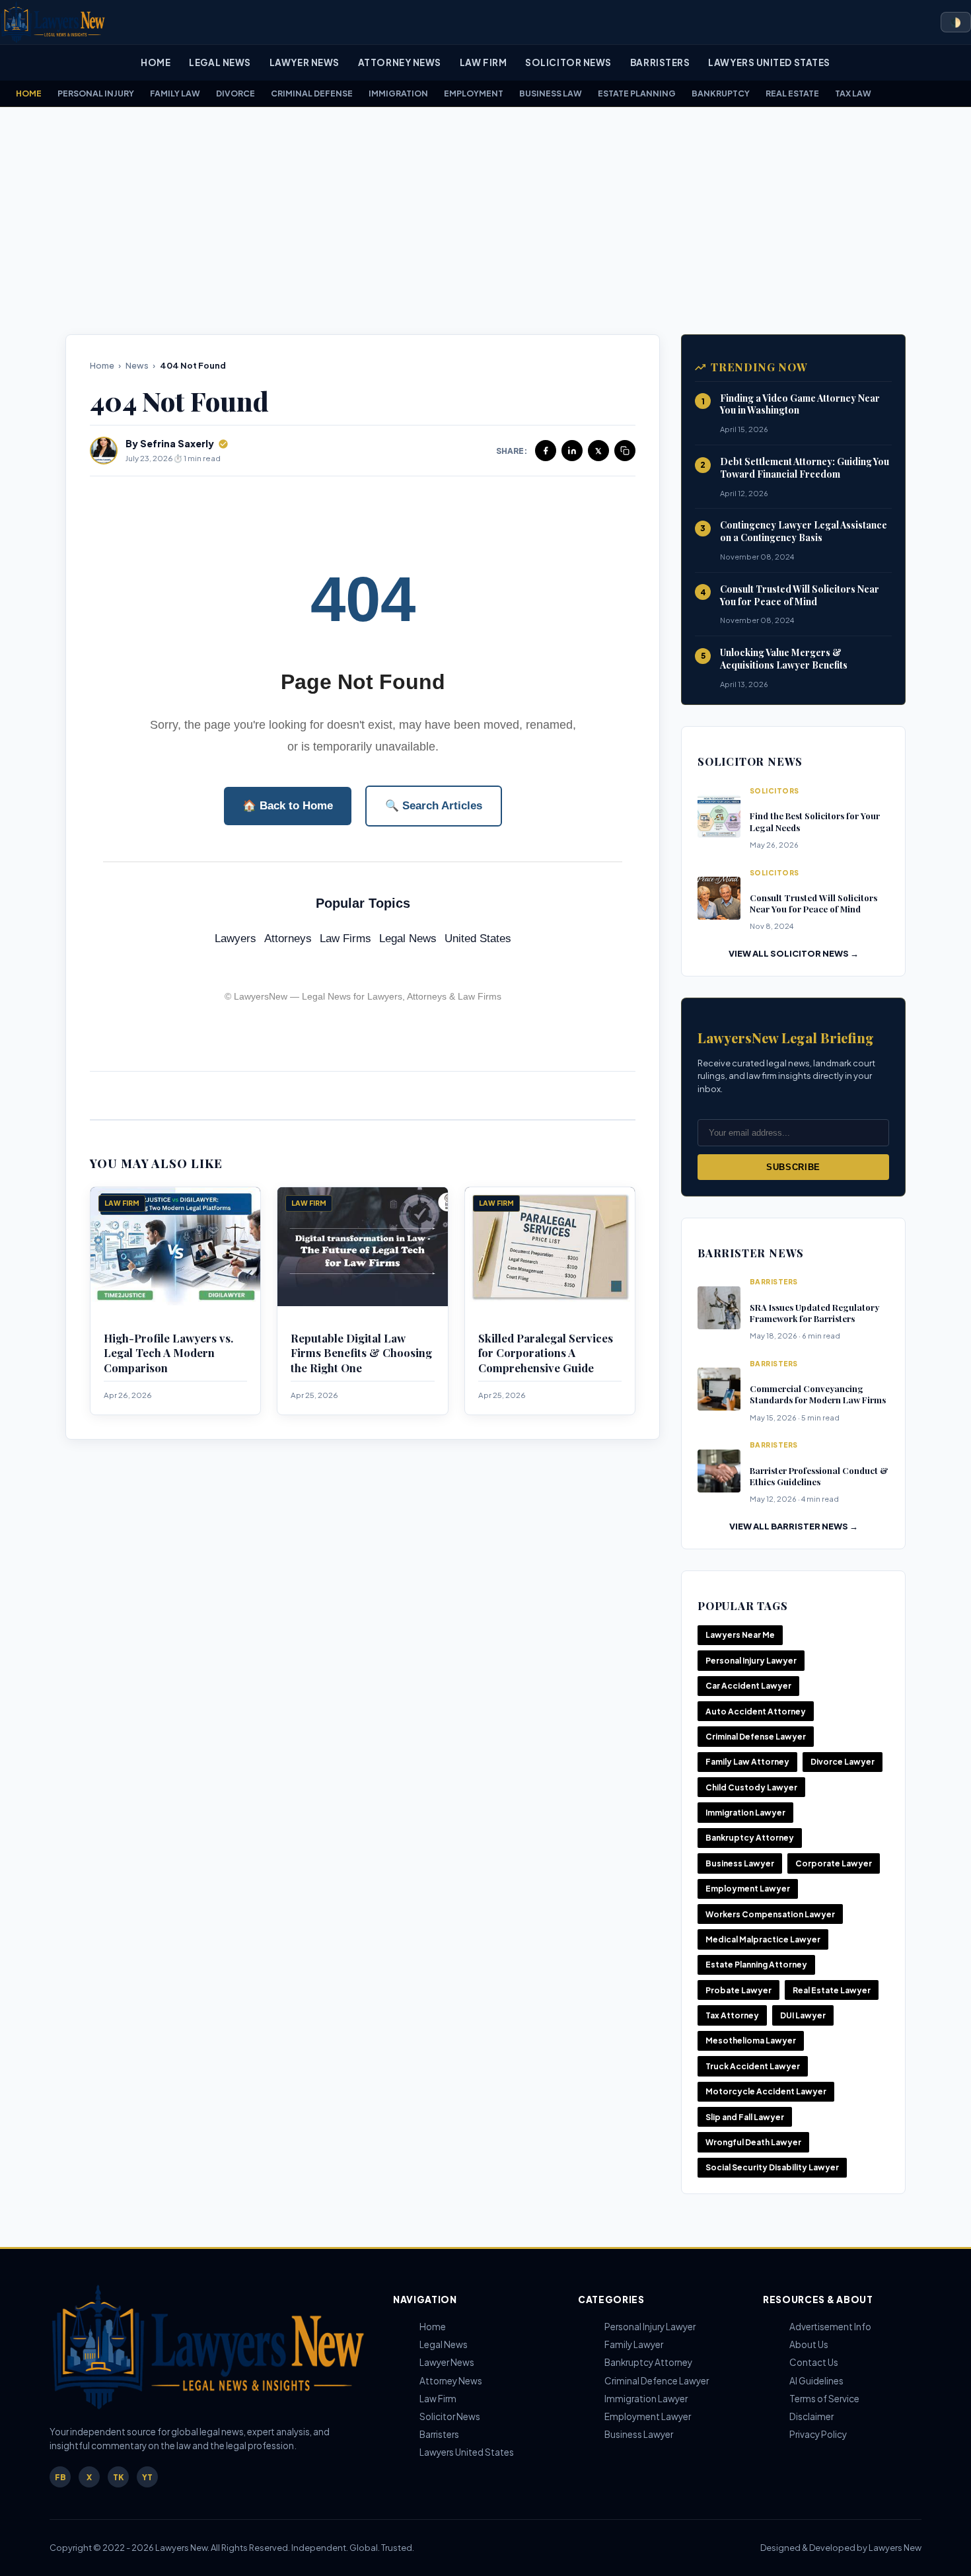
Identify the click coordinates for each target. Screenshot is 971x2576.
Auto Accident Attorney (756, 1711)
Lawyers (235, 938)
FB (60, 2477)
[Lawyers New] (53, 22)
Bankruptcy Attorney (750, 1838)
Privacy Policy (818, 2434)
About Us (809, 2344)
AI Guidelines (816, 2381)
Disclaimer (811, 2416)
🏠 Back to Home (288, 806)
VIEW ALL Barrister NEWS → (794, 1526)
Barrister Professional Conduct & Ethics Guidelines (819, 1476)
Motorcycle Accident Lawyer (766, 2091)
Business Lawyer (740, 1863)
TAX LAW (853, 93)
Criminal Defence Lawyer (657, 2381)
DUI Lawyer (803, 2015)
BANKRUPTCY (721, 93)
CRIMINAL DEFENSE (312, 93)
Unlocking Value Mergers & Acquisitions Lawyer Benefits (784, 659)
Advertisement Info (830, 2327)
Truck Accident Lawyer (753, 2066)
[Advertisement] (485, 221)
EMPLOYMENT (474, 93)
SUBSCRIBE (793, 1167)
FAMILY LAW (175, 93)
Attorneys (288, 938)
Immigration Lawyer (745, 1813)
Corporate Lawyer (834, 1863)
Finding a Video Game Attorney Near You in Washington (800, 404)
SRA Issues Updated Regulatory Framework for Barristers (814, 1313)
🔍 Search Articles (434, 806)
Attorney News (400, 62)
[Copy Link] (625, 451)
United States (478, 938)
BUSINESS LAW (551, 93)
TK (118, 2477)
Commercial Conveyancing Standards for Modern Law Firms (818, 1394)
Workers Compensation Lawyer (770, 1914)
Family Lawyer (634, 2344)
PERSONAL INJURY (96, 93)
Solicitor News (568, 62)
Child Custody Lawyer (751, 1787)
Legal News (220, 62)
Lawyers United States (769, 62)
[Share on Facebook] (546, 451)
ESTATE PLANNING (637, 93)
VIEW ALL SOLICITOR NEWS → (794, 953)
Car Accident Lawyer (748, 1686)
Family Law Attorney (747, 1762)
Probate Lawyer (738, 1990)
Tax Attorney (732, 2015)
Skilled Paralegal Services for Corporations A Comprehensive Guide (546, 1353)
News (137, 365)
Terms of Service (824, 2399)
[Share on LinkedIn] (572, 451)
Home (156, 62)
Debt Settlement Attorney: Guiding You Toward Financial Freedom (805, 468)
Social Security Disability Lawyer (772, 2167)
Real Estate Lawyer (832, 1990)
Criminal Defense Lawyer (756, 1737)
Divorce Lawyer (843, 1762)
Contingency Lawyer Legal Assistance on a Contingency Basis (804, 531)
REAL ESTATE (792, 93)
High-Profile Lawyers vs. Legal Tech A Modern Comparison (168, 1353)
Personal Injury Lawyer (751, 1661)
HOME (29, 93)
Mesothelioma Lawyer (751, 2041)
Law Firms (345, 938)
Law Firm (483, 62)
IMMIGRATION (398, 93)
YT (147, 2477)
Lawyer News (305, 62)
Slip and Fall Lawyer (745, 2117)
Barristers (660, 62)
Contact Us (814, 2362)
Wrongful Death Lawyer (753, 2142)
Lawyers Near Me (740, 1635)
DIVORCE (235, 93)
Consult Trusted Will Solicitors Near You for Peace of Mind (800, 595)
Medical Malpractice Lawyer (763, 1939)
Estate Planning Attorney (756, 1965)
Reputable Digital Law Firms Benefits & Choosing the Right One (361, 1353)
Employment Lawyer (748, 1889)
